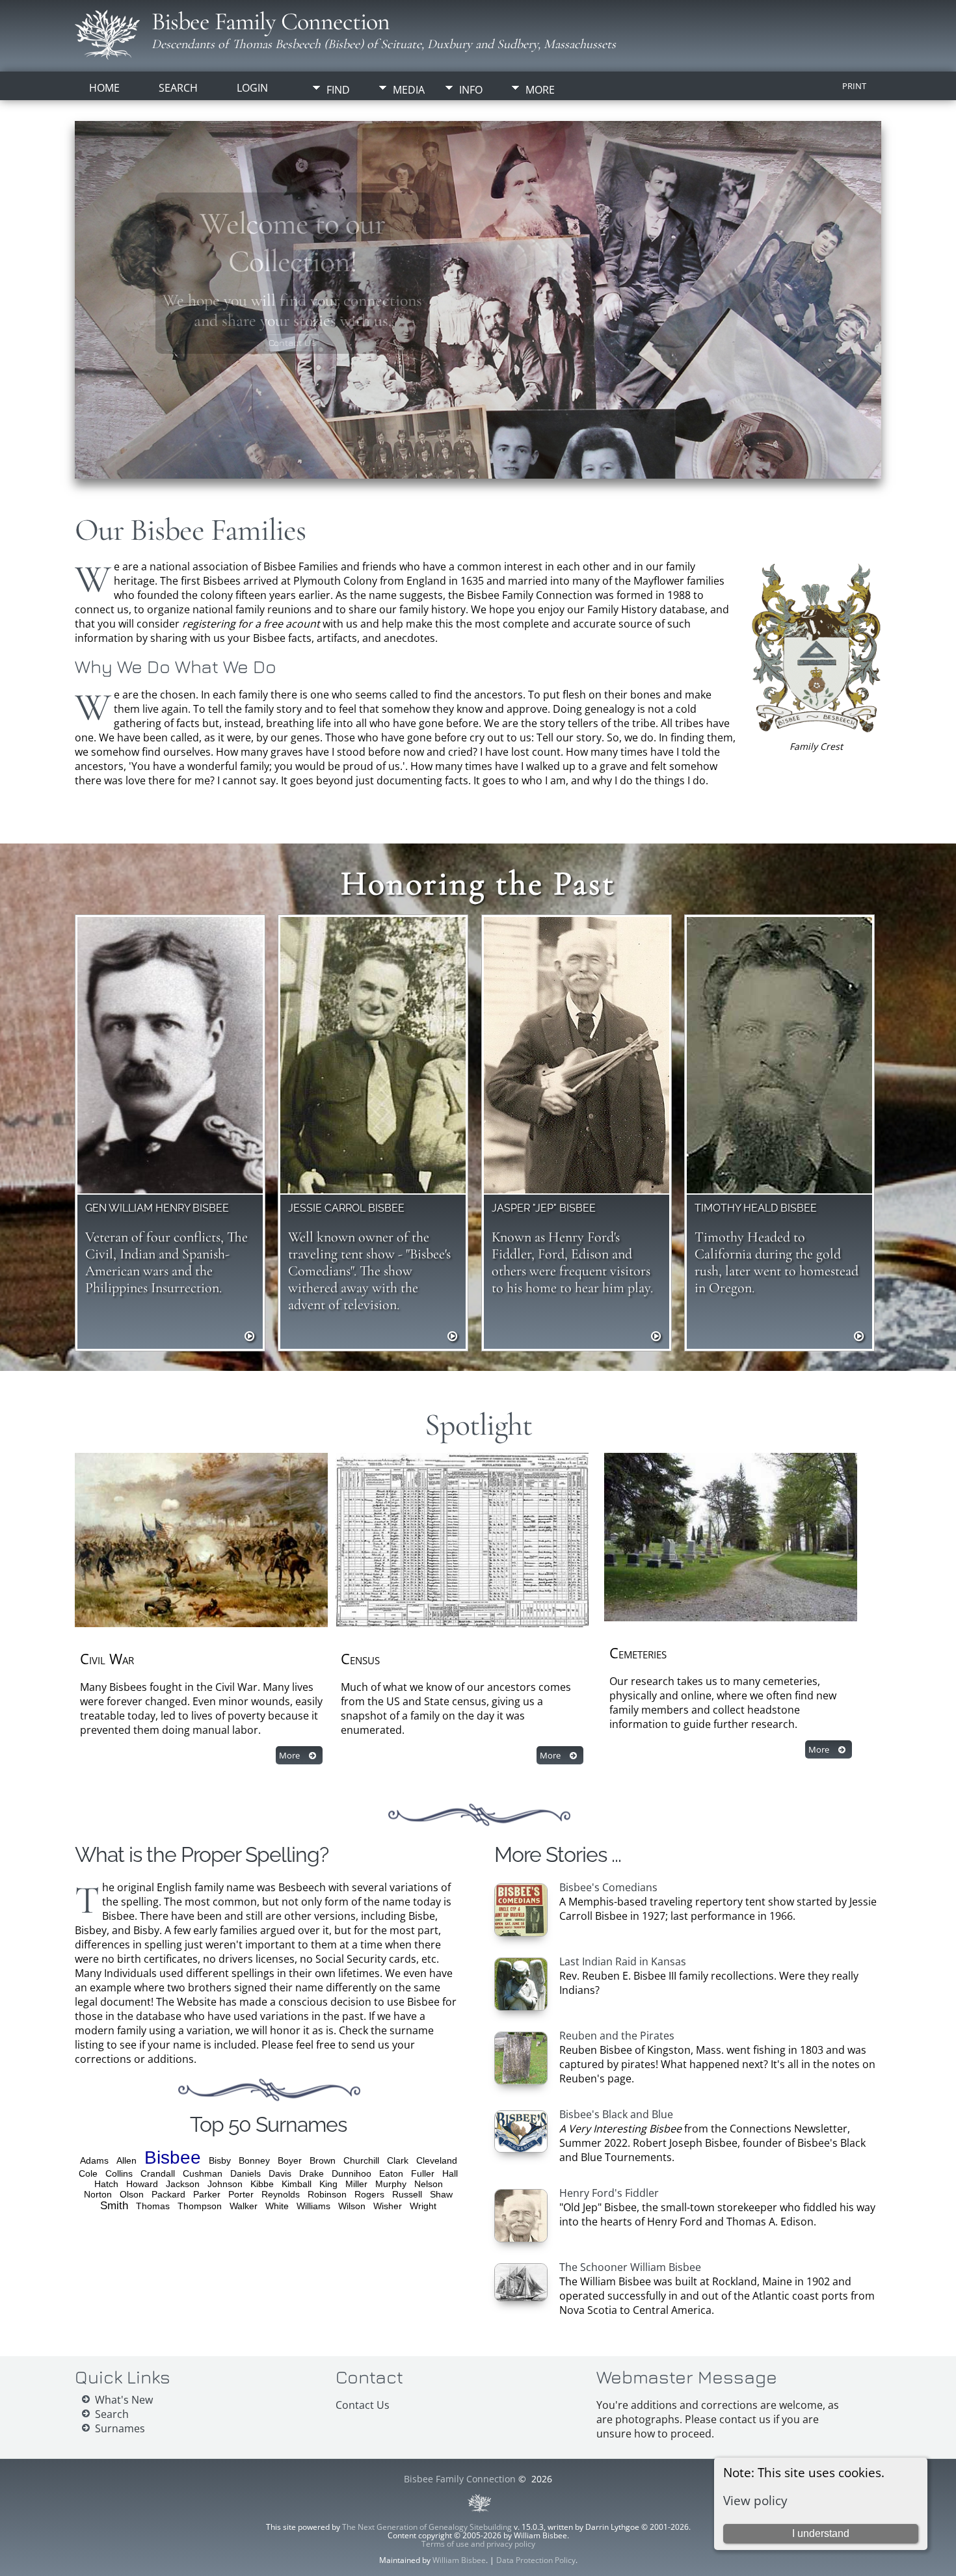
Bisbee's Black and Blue (616, 2114)
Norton (98, 2194)
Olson (132, 2194)
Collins (119, 2173)
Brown (323, 2160)
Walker (244, 2206)
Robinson (327, 2194)
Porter (241, 2194)
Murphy (391, 2184)
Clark (398, 2160)
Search (178, 88)
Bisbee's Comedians (608, 1887)
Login (252, 88)
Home (104, 88)
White (277, 2206)
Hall (450, 2173)
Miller (356, 2184)
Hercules (293, 346)
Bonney (254, 2160)
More (540, 90)
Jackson (183, 2184)
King (328, 2184)
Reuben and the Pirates (617, 2036)
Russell (407, 2194)
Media (409, 90)
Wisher (388, 2206)
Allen (126, 2160)
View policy (755, 2500)
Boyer (290, 2160)
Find (338, 90)
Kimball (297, 2184)
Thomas (153, 2206)
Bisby (220, 2160)
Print (854, 86)
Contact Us (363, 2405)
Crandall (158, 2173)
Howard (142, 2184)
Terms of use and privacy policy (478, 2544)
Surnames (120, 2428)
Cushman (203, 2173)
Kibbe (262, 2184)
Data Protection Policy (536, 2560)
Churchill (361, 2160)
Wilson (352, 2206)
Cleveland (437, 2160)
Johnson (225, 2184)
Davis (280, 2173)
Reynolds (281, 2194)
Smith (114, 2206)
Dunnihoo (352, 2173)
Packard (168, 2194)
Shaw (441, 2194)
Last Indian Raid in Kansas (623, 1961)
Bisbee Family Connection (271, 21)
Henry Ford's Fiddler (609, 2193)
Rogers (369, 2194)
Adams (94, 2160)
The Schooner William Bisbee (630, 2267)
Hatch (106, 2184)
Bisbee (173, 2158)
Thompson (200, 2206)
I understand (821, 2533)
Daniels (246, 2173)
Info (471, 90)
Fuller (423, 2173)
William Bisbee (459, 2560)
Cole (88, 2173)
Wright (423, 2206)
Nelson (429, 2184)
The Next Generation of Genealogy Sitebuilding (427, 2527)
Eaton (391, 2173)
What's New (124, 2400)
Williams (313, 2206)
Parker (207, 2194)
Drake (312, 2173)
